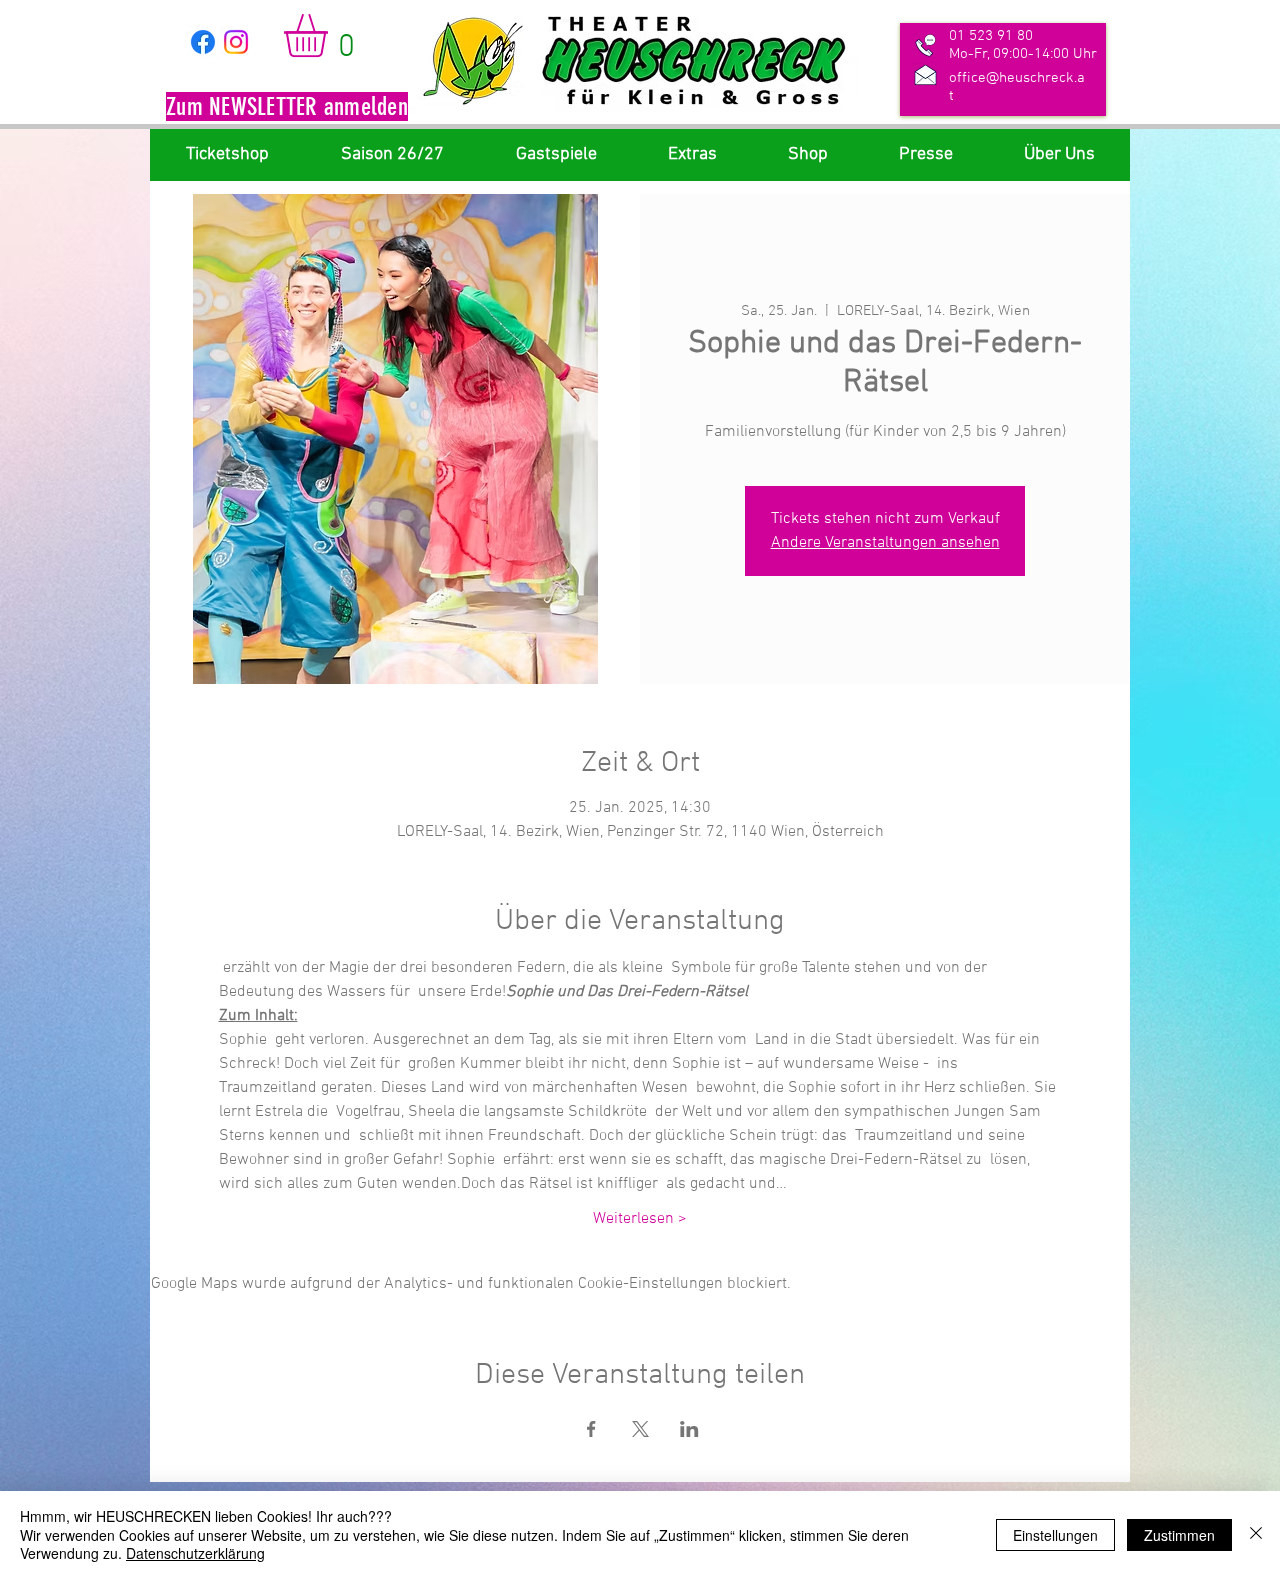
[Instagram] (236, 42)
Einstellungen (1055, 1535)
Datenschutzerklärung (195, 1553)
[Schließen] (1256, 1534)
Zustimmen (1179, 1535)
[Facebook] (203, 42)
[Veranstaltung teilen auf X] (640, 1429)
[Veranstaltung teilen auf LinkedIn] (689, 1429)
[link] (331, 35)
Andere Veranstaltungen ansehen (885, 543)
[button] (287, 109)
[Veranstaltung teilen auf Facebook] (591, 1429)
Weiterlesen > (640, 1219)
